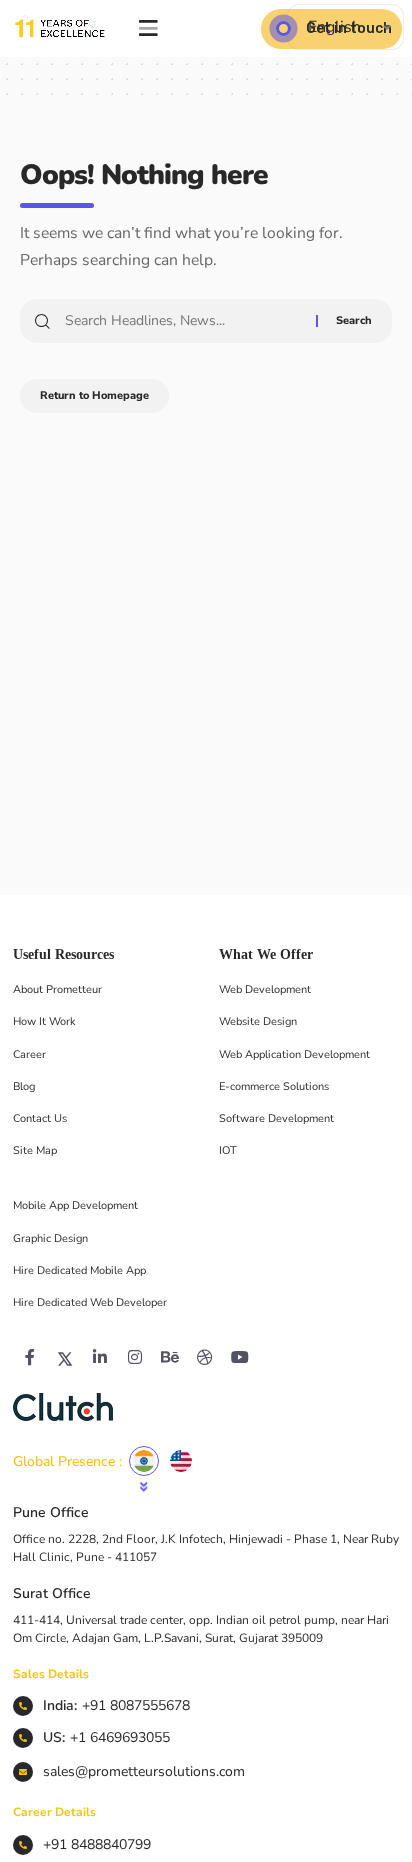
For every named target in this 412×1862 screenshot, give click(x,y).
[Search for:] (183, 321)
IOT (228, 1150)
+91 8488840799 (97, 1844)
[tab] (144, 1461)
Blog (24, 1086)
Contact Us (40, 1118)
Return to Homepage (94, 395)
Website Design (258, 1021)
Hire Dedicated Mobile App (79, 1270)
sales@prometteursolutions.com (144, 1771)
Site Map (35, 1150)
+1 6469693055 (120, 1737)
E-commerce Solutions (274, 1086)
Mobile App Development (75, 1205)
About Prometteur (57, 989)
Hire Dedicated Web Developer (90, 1302)
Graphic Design (50, 1238)
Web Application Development (294, 1054)
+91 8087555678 (136, 1705)
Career (29, 1054)
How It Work (44, 1021)
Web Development (265, 989)
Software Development (276, 1118)
